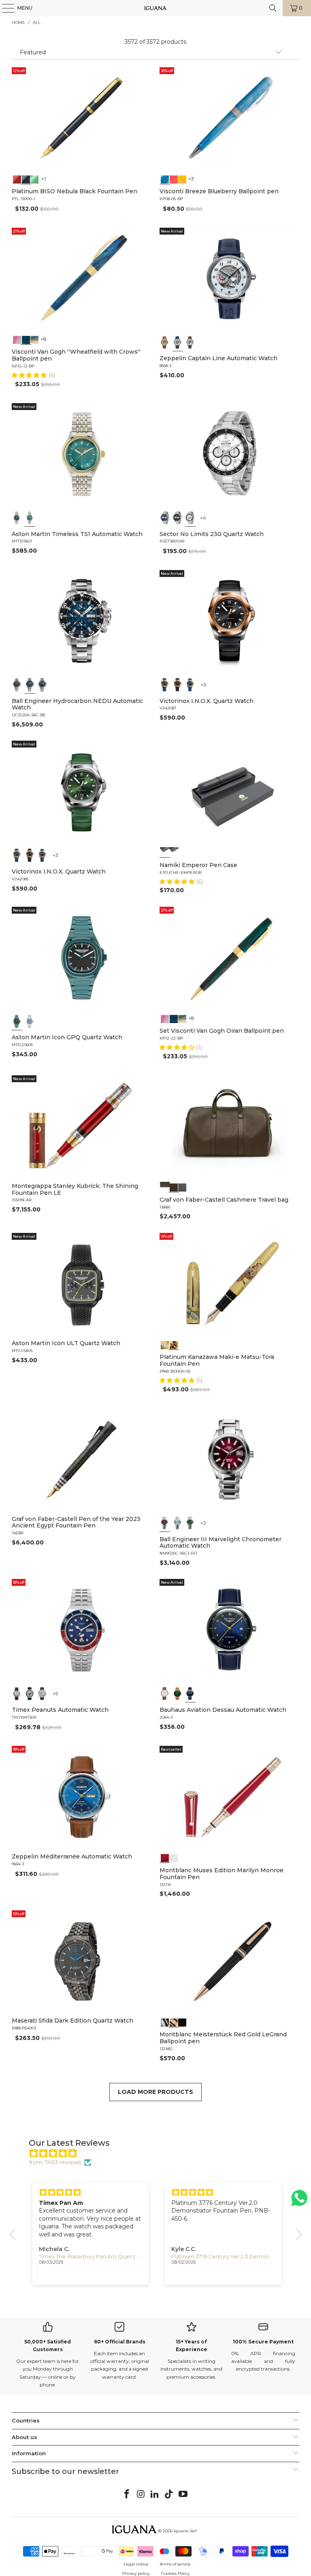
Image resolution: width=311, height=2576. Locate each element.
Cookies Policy (175, 2573)
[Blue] (17, 518)
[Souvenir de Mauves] (17, 339)
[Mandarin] (182, 178)
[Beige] (165, 342)
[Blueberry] (165, 178)
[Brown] (165, 1187)
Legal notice (136, 2564)
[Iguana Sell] (155, 8)
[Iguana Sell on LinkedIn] (155, 2495)
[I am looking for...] (273, 8)
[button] (30, 375)
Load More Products (155, 2092)
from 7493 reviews (55, 2162)
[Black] (26, 178)
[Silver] (17, 1694)
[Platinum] (165, 2021)
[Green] (35, 178)
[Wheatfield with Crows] (26, 339)
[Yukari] (174, 852)
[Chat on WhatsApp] (299, 2201)
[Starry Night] (35, 339)
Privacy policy (136, 2573)
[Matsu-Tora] (174, 1344)
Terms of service (175, 2564)
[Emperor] (165, 852)
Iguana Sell (185, 2531)
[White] (178, 342)
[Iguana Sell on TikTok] (169, 2495)
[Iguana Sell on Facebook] (127, 2495)
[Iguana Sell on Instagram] (141, 2495)
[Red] (17, 178)
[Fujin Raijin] (165, 1344)
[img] (160, 2153)
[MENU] (4, 8)
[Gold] (182, 2021)
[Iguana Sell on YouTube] (183, 2495)
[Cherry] (174, 178)
